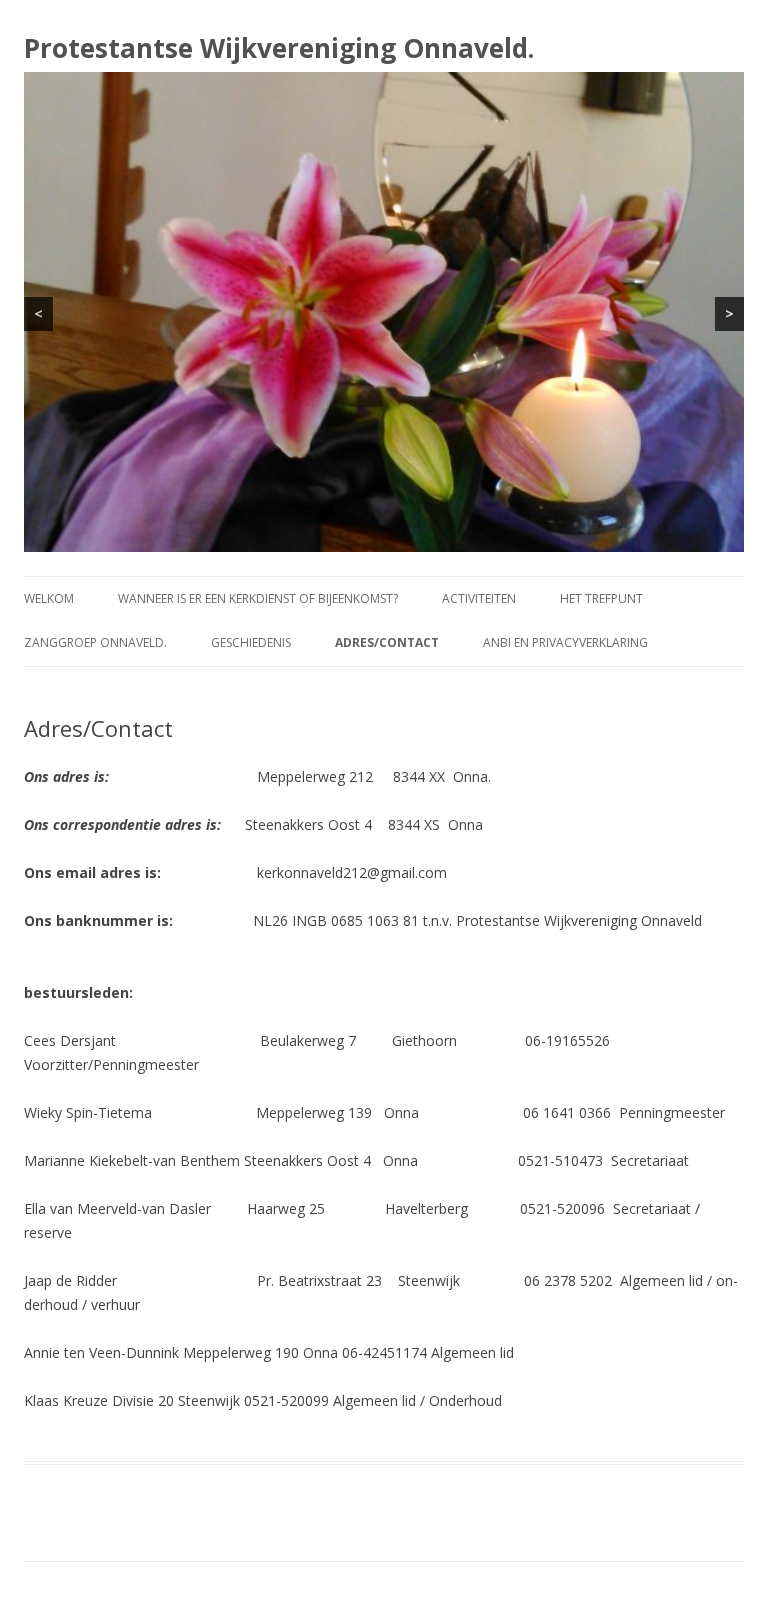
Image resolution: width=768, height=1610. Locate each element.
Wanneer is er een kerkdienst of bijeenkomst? (258, 598)
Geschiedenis (251, 642)
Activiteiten (479, 598)
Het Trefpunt (601, 598)
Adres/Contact (387, 642)
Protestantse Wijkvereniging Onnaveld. (279, 48)
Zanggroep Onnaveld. (95, 642)
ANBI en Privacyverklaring (565, 642)
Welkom (49, 598)
